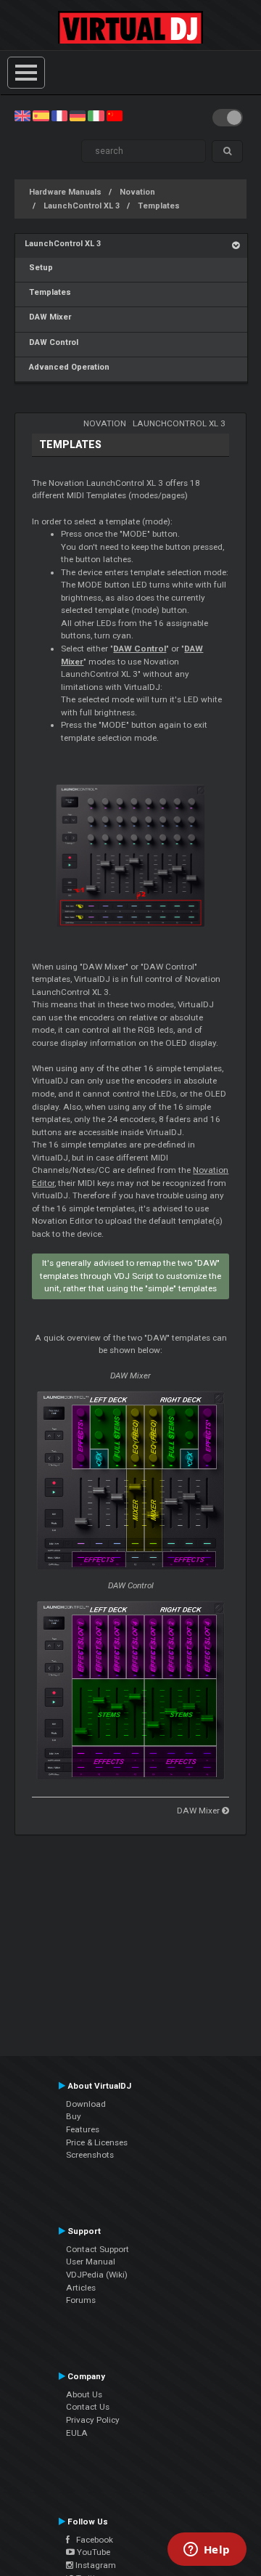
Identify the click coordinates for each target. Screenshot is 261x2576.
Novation (137, 192)
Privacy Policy (93, 2420)
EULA (77, 2433)
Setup (39, 268)
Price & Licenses (97, 2142)
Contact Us (88, 2407)
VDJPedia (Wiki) (97, 2275)
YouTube (92, 2552)
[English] (22, 115)
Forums (81, 2300)
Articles (81, 2288)
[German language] (78, 115)
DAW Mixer (48, 317)
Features (83, 2129)
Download (86, 2104)
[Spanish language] (41, 115)
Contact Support (98, 2249)
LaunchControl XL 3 (82, 206)
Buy (74, 2116)
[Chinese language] (115, 115)
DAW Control (51, 342)
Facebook (91, 2540)
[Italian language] (96, 115)
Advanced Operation (67, 367)
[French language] (59, 115)
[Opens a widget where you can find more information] (207, 2551)
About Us (84, 2394)
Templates (159, 206)
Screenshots (90, 2155)
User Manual (91, 2262)
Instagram (95, 2565)
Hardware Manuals (65, 192)
